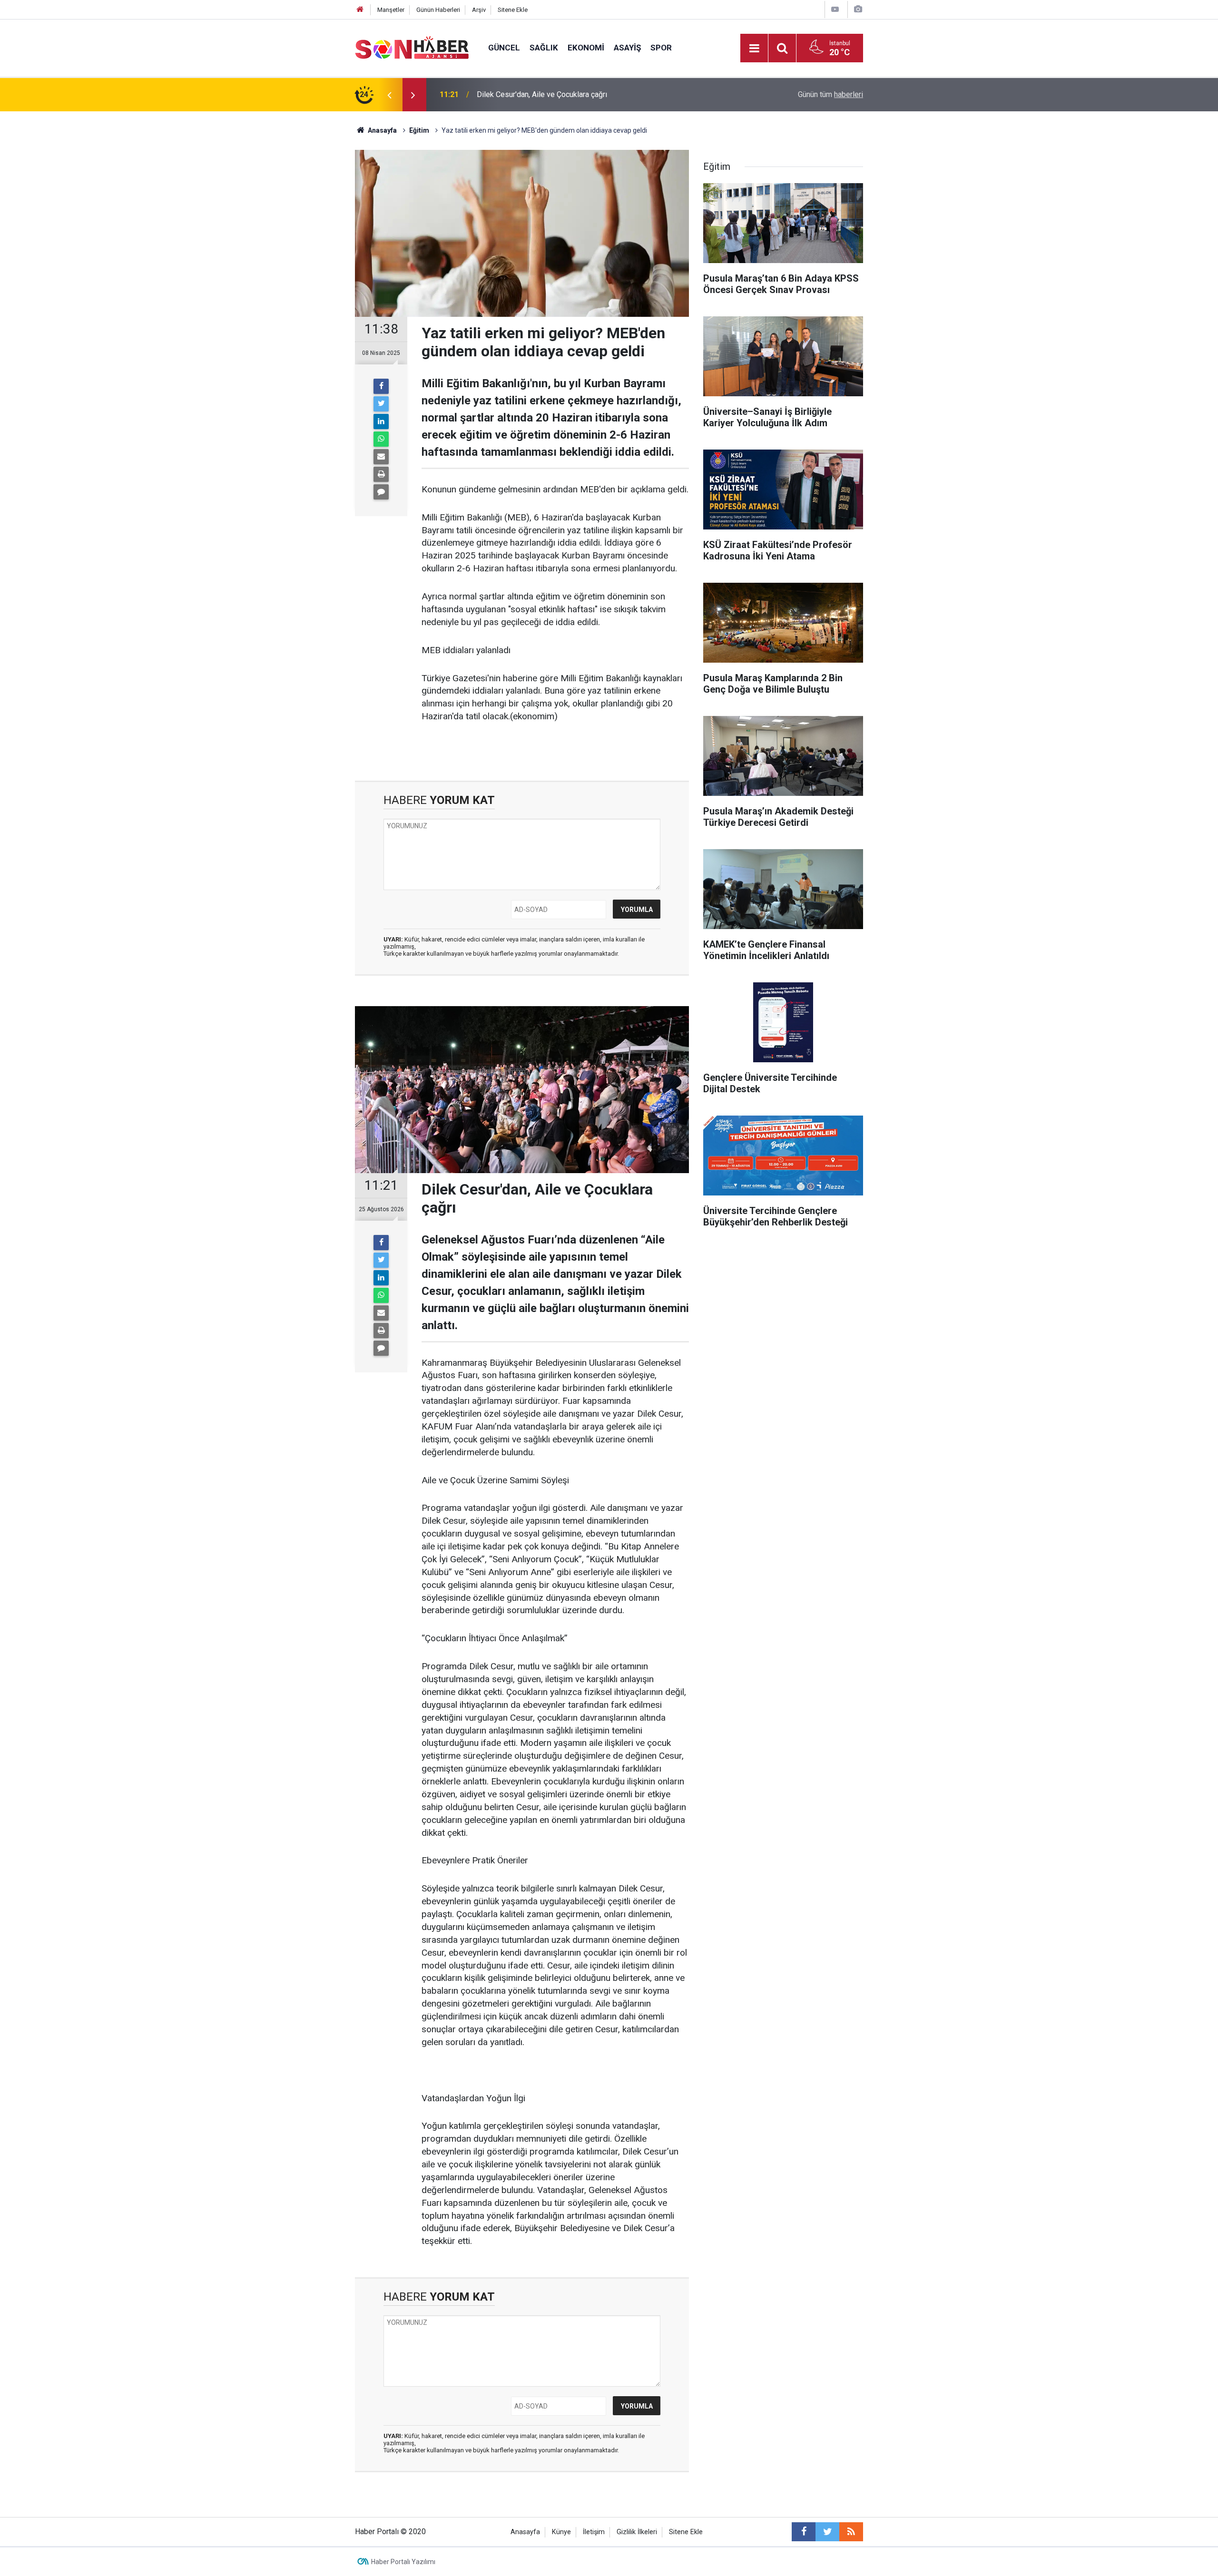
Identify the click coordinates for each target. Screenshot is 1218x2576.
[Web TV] (835, 9)
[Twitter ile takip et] (827, 2532)
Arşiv (479, 10)
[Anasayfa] (360, 10)
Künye (561, 2532)
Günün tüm (830, 94)
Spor (661, 48)
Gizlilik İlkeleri (637, 2532)
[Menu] (754, 49)
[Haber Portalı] (412, 47)
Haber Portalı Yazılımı (403, 2562)
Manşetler (391, 10)
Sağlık (544, 48)
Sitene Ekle (513, 10)
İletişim (594, 2532)
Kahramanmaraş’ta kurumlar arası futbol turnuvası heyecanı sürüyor (586, 94)
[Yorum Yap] (381, 492)
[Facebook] (381, 386)
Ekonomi (586, 48)
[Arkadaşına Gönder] (381, 457)
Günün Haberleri (438, 10)
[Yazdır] (381, 474)
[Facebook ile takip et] (804, 2532)
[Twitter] (381, 404)
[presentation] (389, 95)
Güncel (504, 48)
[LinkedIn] (381, 421)
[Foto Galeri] (858, 9)
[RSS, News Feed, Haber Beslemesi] (851, 2532)
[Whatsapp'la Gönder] (381, 439)
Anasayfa (525, 2532)
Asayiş (627, 48)
